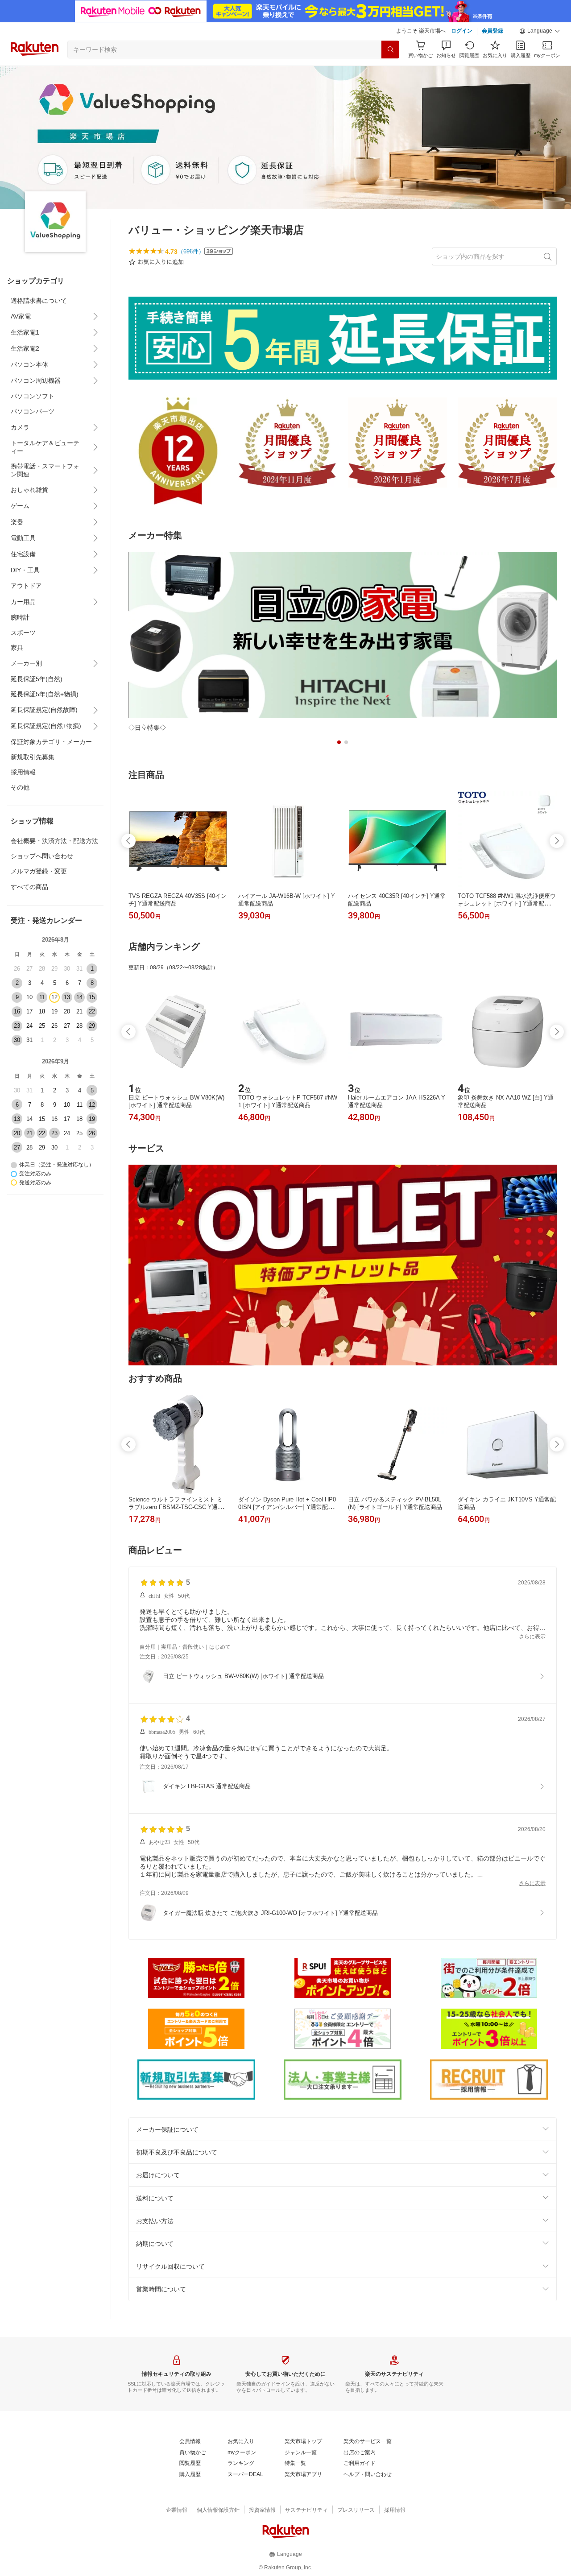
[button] (540, 31)
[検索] (390, 50)
